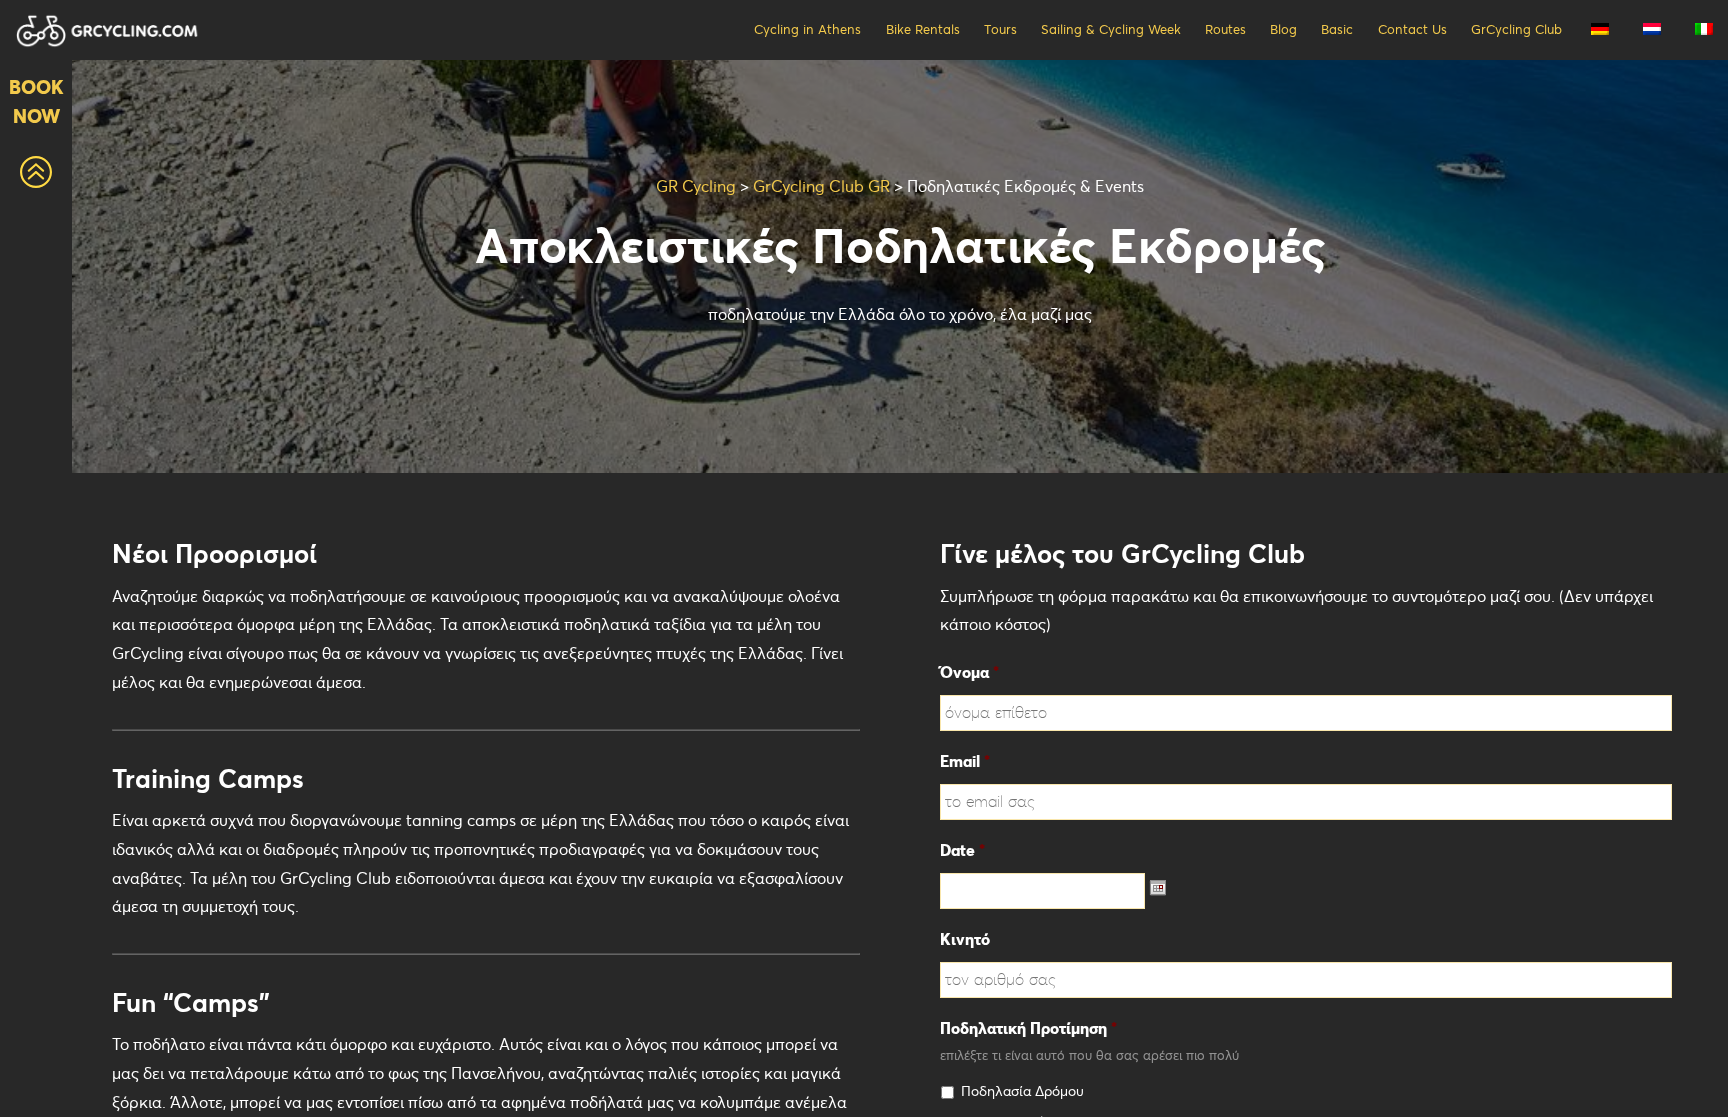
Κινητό (965, 939)
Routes (1225, 29)
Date (962, 850)
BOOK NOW (36, 101)
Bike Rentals (923, 29)
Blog (1283, 29)
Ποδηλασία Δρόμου (1022, 1091)
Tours (1000, 29)
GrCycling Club (1516, 29)
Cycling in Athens (807, 29)
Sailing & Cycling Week (1111, 29)
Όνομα (969, 672)
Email (965, 761)
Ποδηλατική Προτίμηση (1028, 1028)
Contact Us (1412, 29)
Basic (1337, 29)
